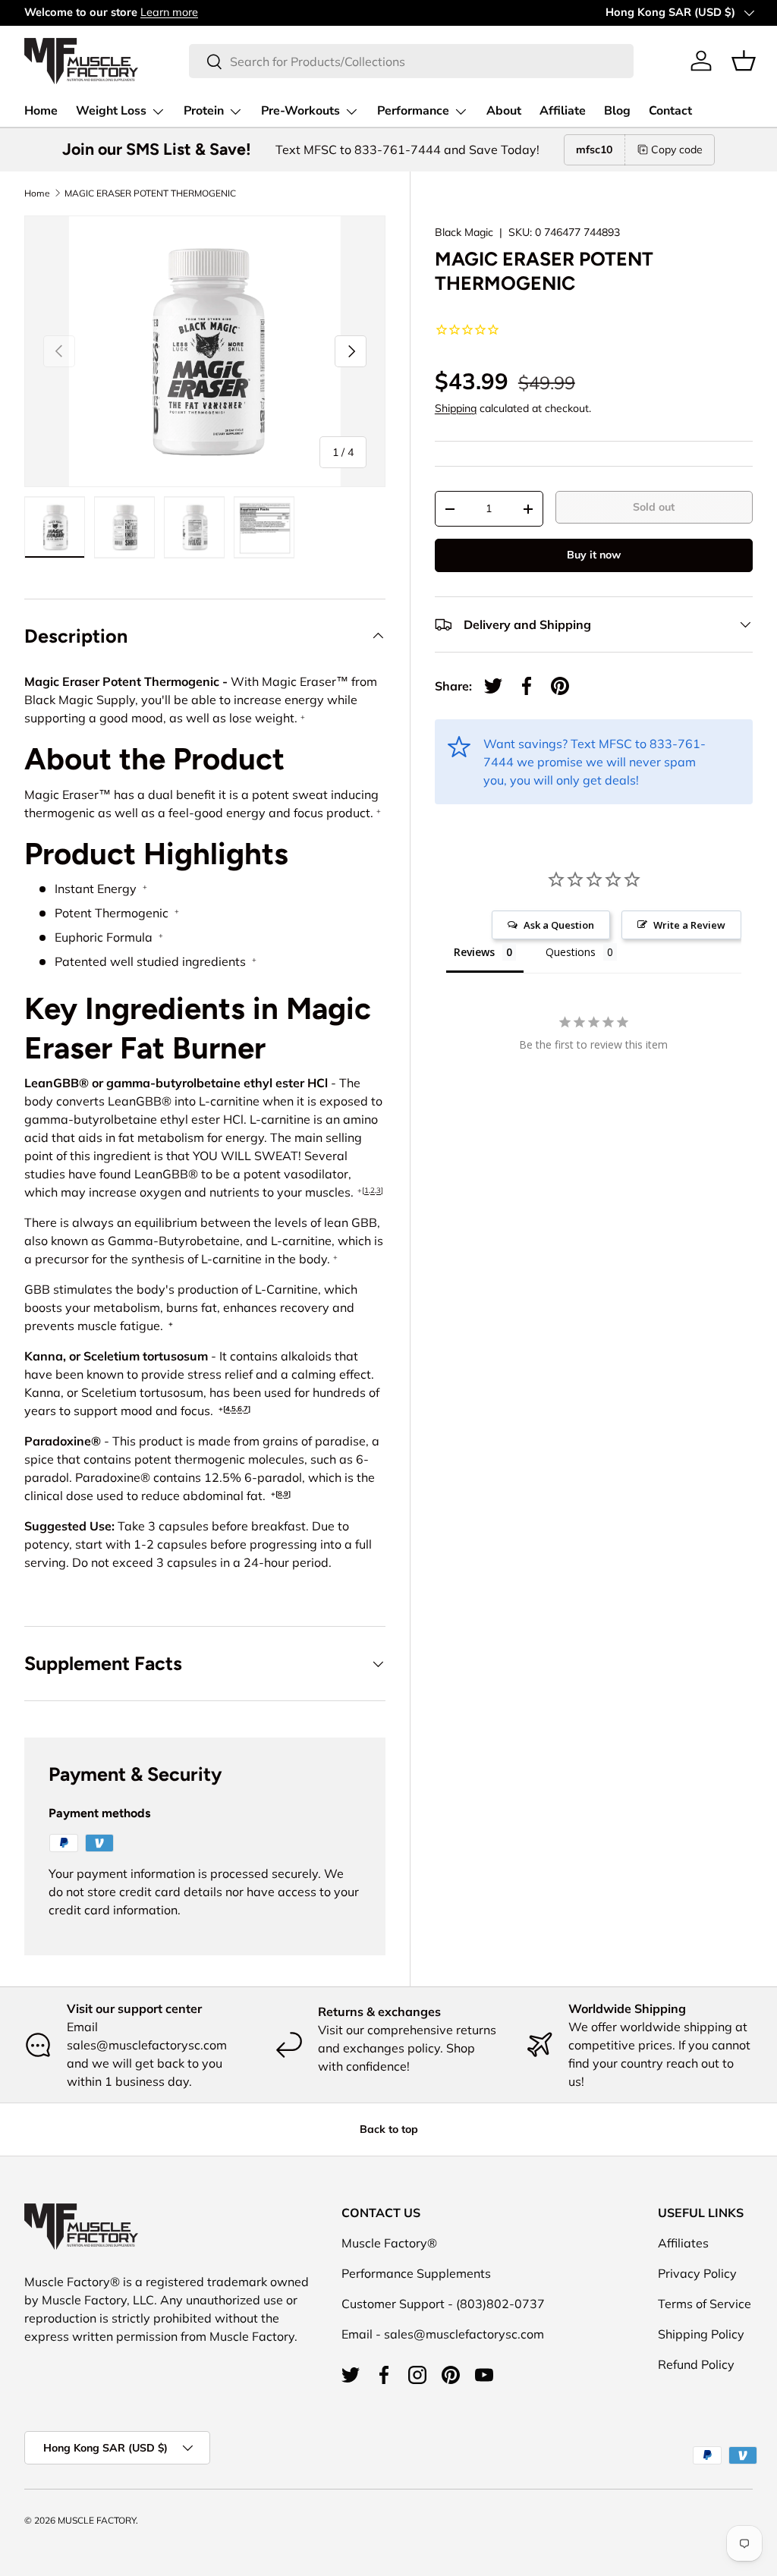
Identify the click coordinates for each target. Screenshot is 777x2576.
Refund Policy (696, 2364)
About (504, 111)
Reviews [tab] (474, 952)
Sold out (654, 507)
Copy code (677, 149)
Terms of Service (705, 2304)
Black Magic (464, 232)
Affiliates (683, 2243)
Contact (670, 111)
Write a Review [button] (689, 925)
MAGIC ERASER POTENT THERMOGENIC (150, 193)
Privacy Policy (697, 2273)
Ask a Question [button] (559, 925)
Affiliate (563, 111)
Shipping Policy (701, 2334)
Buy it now (594, 555)
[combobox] (411, 61)
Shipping (456, 408)
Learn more (169, 12)
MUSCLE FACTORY (97, 2520)
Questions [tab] (571, 952)
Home (41, 111)
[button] (744, 61)
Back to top (389, 2129)
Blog (617, 111)
